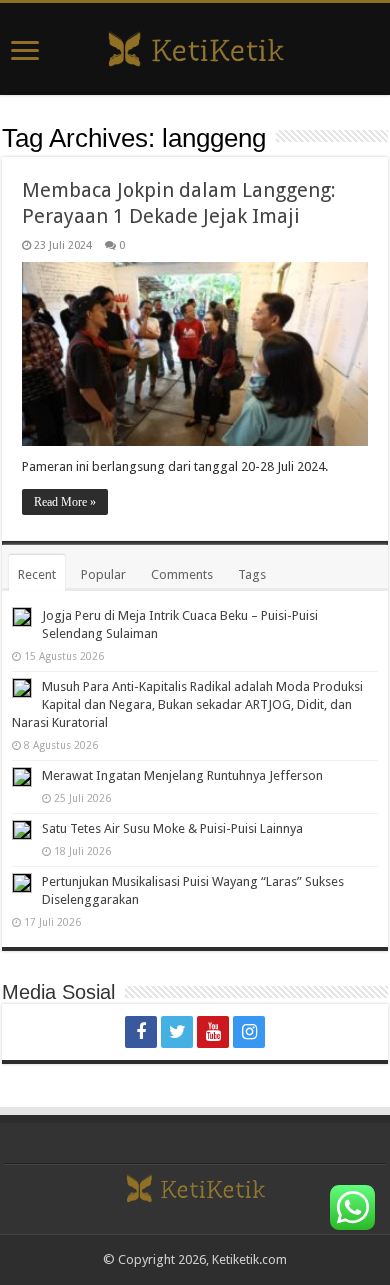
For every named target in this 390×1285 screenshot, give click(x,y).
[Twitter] (177, 1032)
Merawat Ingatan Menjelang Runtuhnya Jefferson (182, 775)
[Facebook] (141, 1032)
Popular (103, 574)
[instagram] (249, 1032)
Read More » (65, 502)
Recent (37, 574)
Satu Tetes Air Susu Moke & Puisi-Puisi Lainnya (172, 828)
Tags (252, 574)
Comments (182, 574)
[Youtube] (213, 1032)
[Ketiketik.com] (195, 47)
